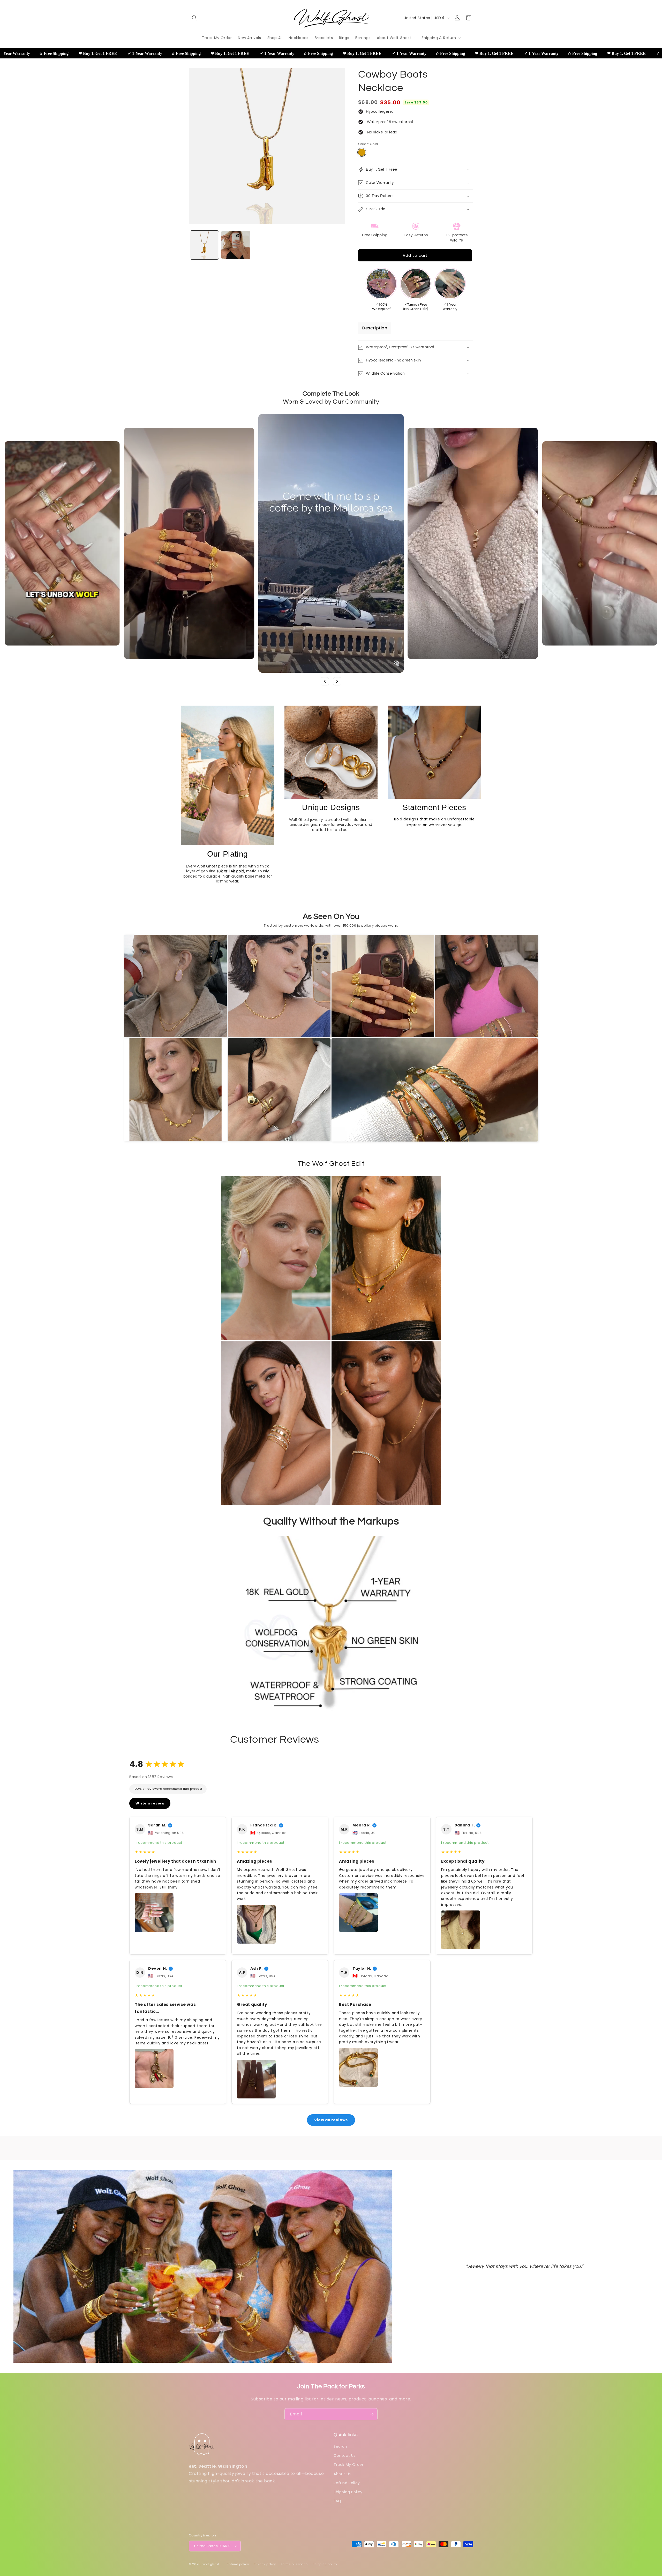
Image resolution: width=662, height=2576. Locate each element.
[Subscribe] (372, 2414)
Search (340, 2446)
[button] (194, 18)
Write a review (150, 1803)
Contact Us (345, 2456)
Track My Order (348, 2465)
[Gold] (362, 152)
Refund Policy (347, 2483)
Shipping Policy (348, 2492)
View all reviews (331, 2120)
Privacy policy (265, 2564)
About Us (342, 2474)
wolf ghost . (212, 2564)
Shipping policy (325, 2564)
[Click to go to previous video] (325, 681)
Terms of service (294, 2564)
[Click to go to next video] (337, 681)
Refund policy (238, 2564)
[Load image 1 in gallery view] (204, 245)
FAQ (337, 2501)
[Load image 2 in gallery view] (236, 245)
